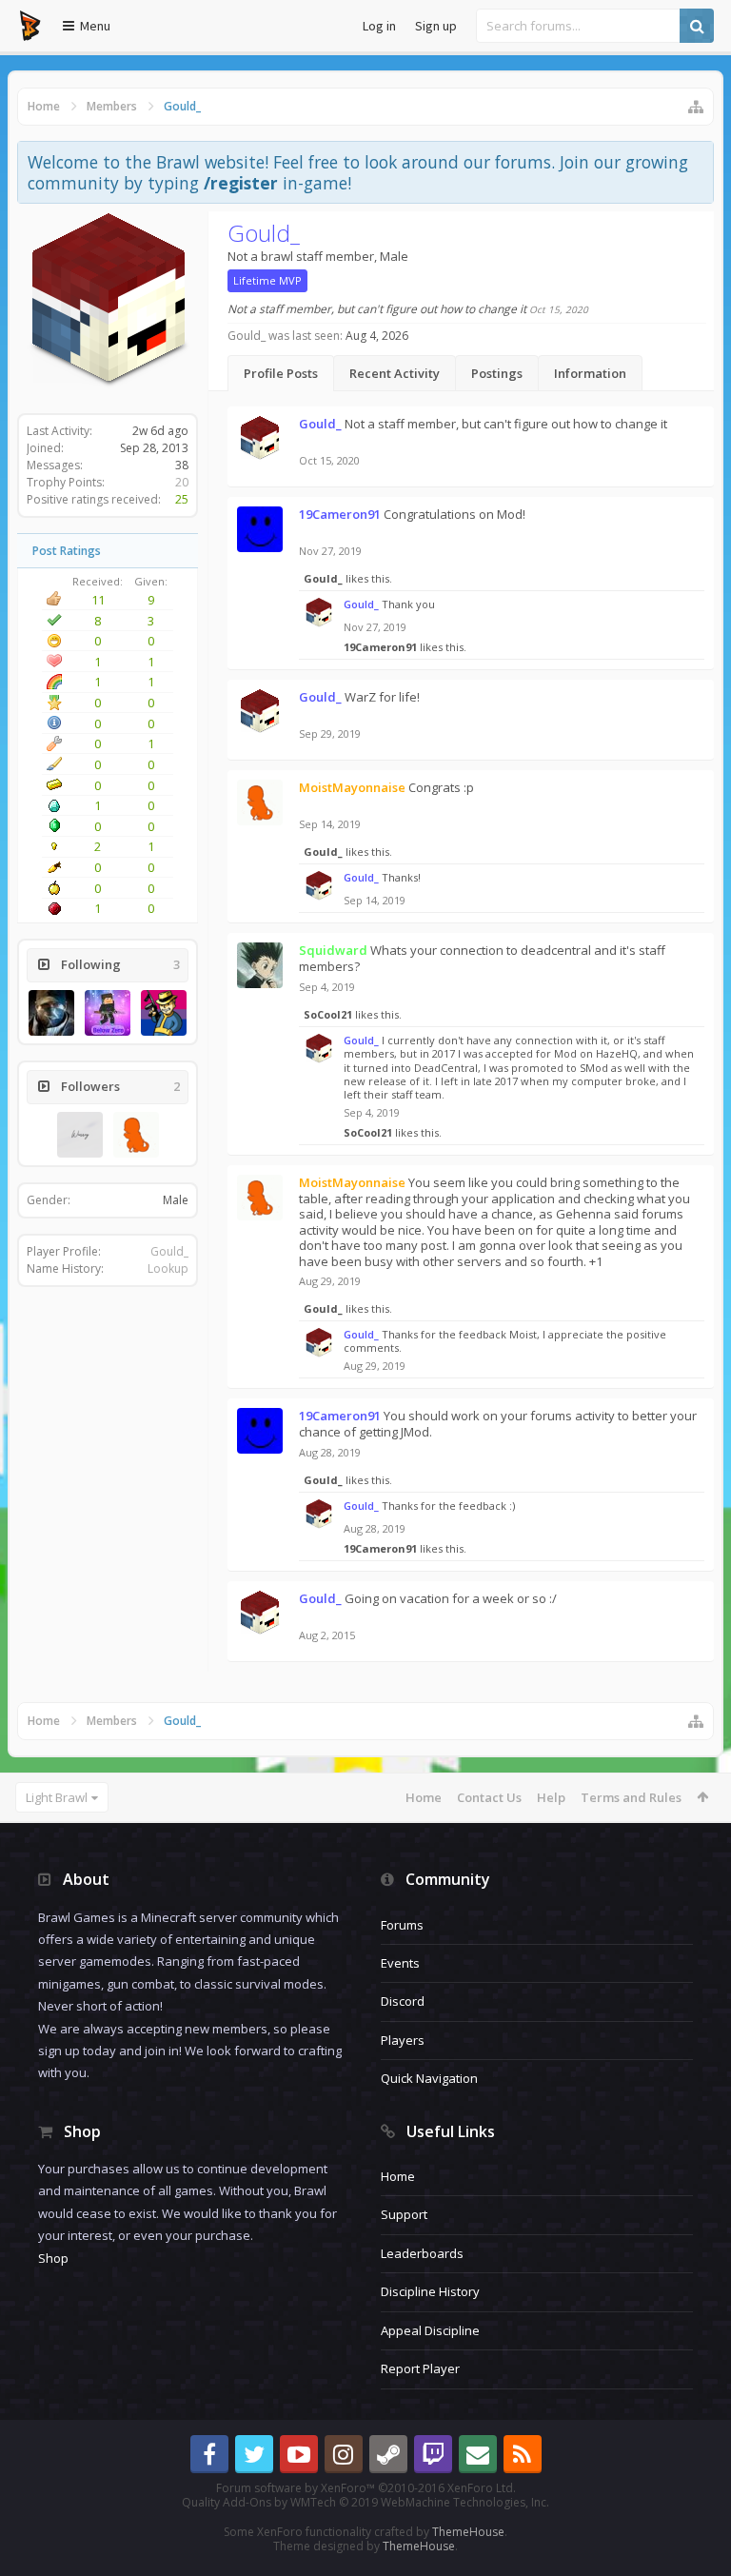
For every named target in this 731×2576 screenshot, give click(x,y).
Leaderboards (422, 2253)
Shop (53, 2258)
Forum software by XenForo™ (366, 2488)
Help (551, 1797)
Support (404, 2214)
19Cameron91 (380, 647)
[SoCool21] (164, 1013)
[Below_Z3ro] (108, 1013)
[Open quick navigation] (696, 107)
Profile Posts (281, 373)
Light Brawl (57, 1797)
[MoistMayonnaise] (136, 1135)
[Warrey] (80, 1135)
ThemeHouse (468, 2532)
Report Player (420, 2368)
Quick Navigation (429, 2078)
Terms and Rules (631, 1797)
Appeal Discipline (430, 2330)
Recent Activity (395, 373)
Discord (403, 2001)
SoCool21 (328, 1014)
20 (182, 482)
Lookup (168, 1268)
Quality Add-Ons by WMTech (365, 2502)
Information (590, 373)
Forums (402, 1925)
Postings (497, 373)
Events (400, 1963)
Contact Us (489, 1797)
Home (424, 1797)
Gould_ (169, 1251)
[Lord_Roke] (51, 1013)
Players (403, 2040)
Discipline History (430, 2291)
